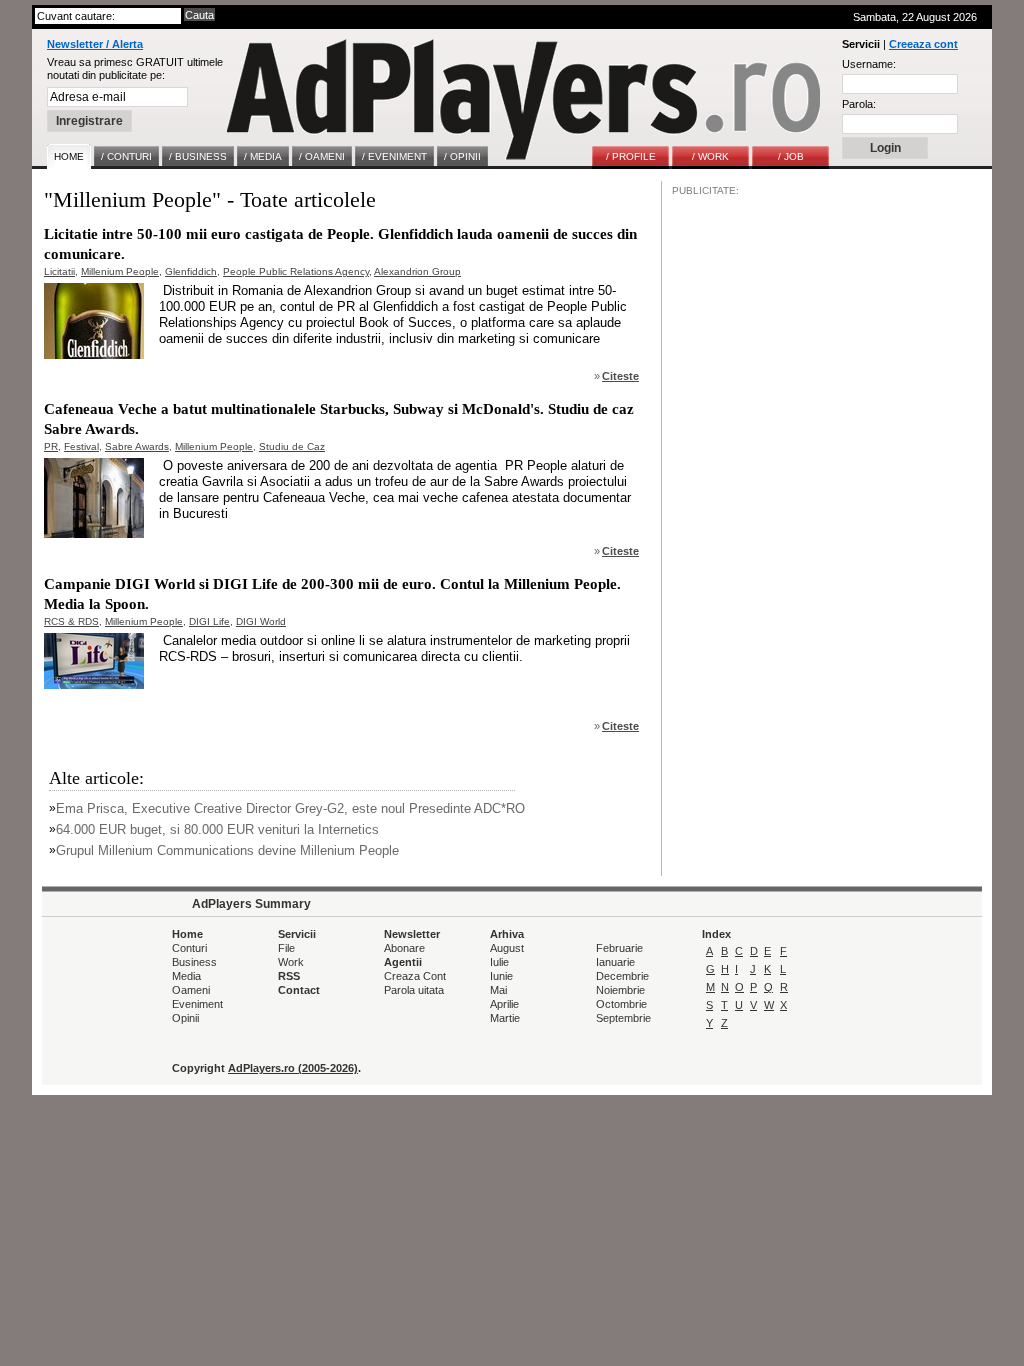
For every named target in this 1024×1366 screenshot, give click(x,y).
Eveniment (197, 1004)
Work (291, 962)
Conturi (189, 948)
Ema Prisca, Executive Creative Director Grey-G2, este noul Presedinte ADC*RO (290, 808)
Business (194, 962)
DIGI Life (209, 621)
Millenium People (120, 271)
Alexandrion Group (417, 271)
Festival (81, 446)
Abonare (404, 948)
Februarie (619, 948)
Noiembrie (620, 990)
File (286, 948)
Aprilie (504, 1004)
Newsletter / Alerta (95, 44)
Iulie (499, 962)
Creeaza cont (923, 44)
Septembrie (623, 1018)
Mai (498, 990)
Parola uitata (414, 990)
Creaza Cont (415, 976)
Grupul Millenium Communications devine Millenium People (227, 850)
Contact (299, 990)
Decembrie (622, 976)
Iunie (501, 976)
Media (186, 976)
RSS (289, 976)
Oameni (191, 990)
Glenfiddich (191, 271)
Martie (505, 1018)
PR (51, 446)
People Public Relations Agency (296, 271)
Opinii (185, 1018)
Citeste (620, 376)
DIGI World (261, 621)
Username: (869, 64)
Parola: (859, 104)
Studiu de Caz (292, 446)
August (507, 948)
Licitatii (59, 271)
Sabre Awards (137, 446)
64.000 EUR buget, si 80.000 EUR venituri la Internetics (217, 829)
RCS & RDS (71, 621)
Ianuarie (615, 962)
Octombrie (621, 1004)
